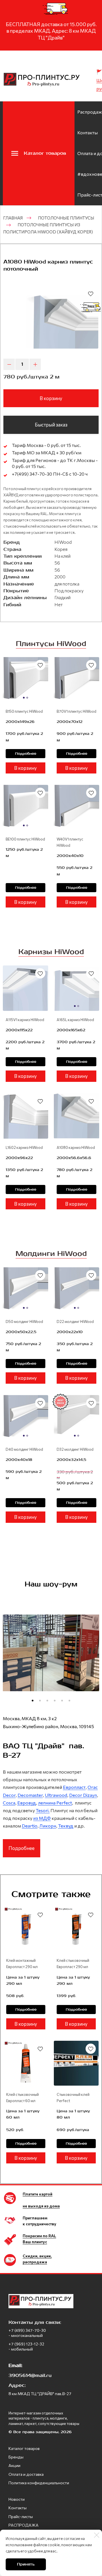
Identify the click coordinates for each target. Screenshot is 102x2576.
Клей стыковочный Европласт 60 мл (23, 2098)
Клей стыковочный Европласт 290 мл (73, 1964)
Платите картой (38, 2194)
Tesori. (43, 1810)
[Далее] (92, 1660)
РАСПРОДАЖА (24, 2525)
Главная (13, 218)
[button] (33, 1701)
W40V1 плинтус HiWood (70, 842)
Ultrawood (56, 1795)
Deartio (30, 1826)
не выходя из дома (41, 2206)
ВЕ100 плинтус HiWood (25, 839)
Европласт (74, 1787)
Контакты (88, 132)
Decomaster (30, 1795)
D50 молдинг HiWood (24, 1322)
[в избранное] (91, 294)
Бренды (16, 2457)
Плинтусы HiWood (51, 644)
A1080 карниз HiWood (76, 1147)
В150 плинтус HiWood (24, 711)
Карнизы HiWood (51, 952)
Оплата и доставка (26, 2474)
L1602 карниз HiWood (24, 1147)
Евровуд (27, 1803)
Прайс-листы (21, 2517)
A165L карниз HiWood (75, 1020)
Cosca (9, 1803)
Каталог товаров (24, 2448)
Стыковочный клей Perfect (73, 2098)
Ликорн (48, 1826)
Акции (14, 2465)
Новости (17, 2499)
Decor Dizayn (83, 1795)
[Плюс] (35, 364)
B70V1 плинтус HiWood (76, 711)
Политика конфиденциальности (39, 2483)
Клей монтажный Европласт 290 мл (22, 1964)
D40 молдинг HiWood (24, 1449)
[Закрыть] (97, 2535)
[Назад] (10, 1660)
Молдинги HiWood (51, 1254)
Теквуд (66, 1826)
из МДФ (42, 1818)
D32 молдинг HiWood (75, 1449)
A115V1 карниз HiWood (25, 1020)
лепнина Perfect (55, 1803)
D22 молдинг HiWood (75, 1322)
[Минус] (9, 364)
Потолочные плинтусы (66, 218)
